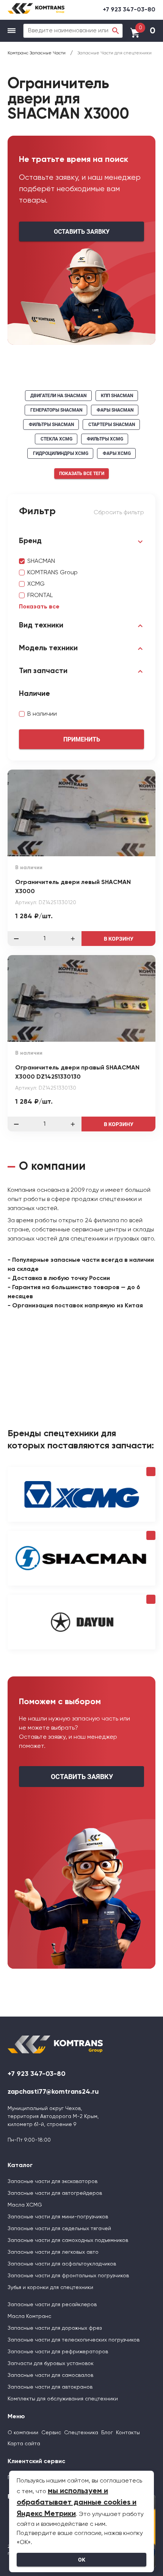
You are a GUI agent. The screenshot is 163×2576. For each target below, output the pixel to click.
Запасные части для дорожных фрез (55, 2328)
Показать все (39, 607)
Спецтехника (81, 2433)
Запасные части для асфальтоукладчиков (62, 2264)
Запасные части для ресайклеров (52, 2305)
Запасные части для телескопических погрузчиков (74, 2340)
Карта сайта (24, 2444)
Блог (107, 2433)
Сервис (51, 2433)
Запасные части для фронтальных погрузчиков (68, 2276)
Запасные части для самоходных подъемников (68, 2240)
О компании (23, 2433)
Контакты (128, 2433)
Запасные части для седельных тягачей (59, 2229)
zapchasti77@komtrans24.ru (53, 2092)
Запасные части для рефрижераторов (58, 2352)
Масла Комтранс (29, 2316)
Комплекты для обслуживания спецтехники (63, 2399)
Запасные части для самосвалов (50, 2375)
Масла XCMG (25, 2205)
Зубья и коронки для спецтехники (50, 2288)
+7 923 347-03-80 (129, 10)
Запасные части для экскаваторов (53, 2182)
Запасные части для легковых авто (53, 2252)
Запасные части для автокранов (50, 2387)
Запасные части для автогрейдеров (55, 2193)
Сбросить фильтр (119, 513)
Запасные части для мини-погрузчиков (58, 2217)
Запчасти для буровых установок (51, 2364)
